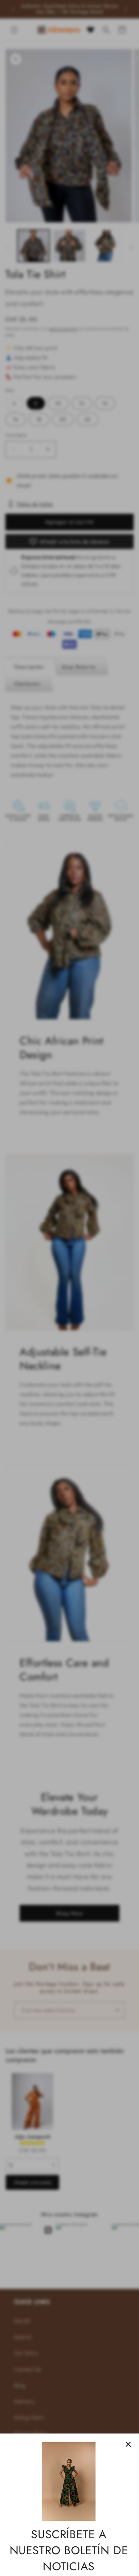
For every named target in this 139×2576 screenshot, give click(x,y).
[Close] (128, 2444)
